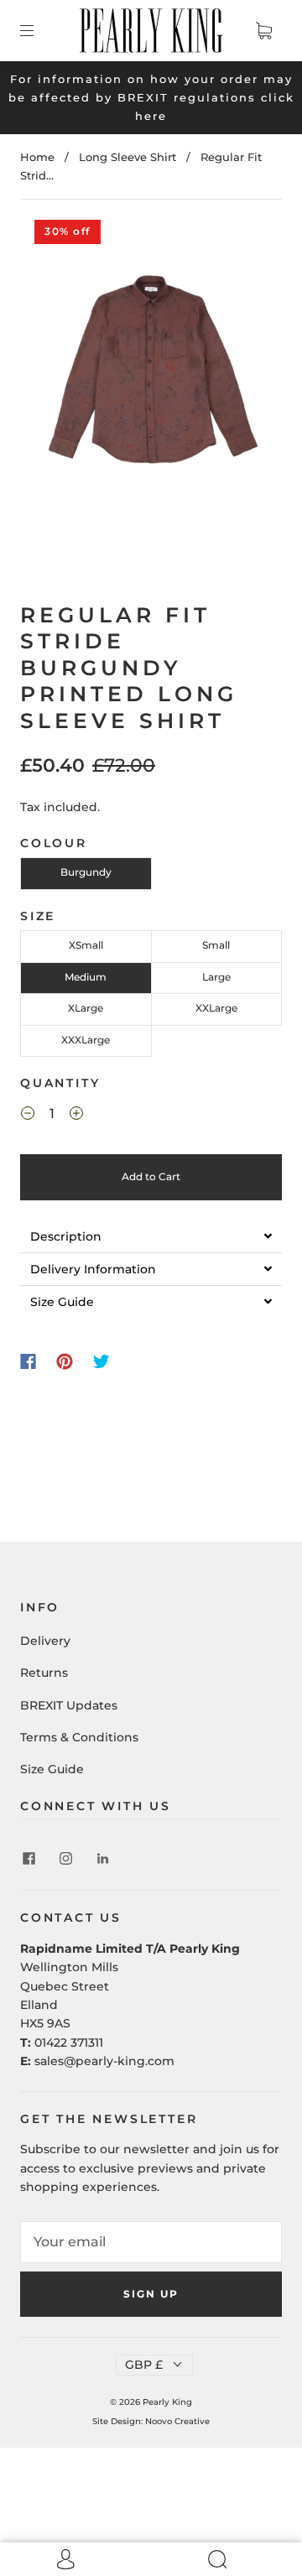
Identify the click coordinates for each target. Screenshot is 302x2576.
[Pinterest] (65, 1361)
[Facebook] (28, 1361)
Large (216, 977)
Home (37, 157)
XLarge (86, 1008)
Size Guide (52, 1769)
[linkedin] (102, 1858)
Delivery (45, 1641)
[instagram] (65, 1858)
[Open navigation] (39, 30)
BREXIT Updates (69, 1705)
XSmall (86, 945)
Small (216, 945)
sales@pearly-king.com (104, 2061)
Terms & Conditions (79, 1737)
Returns (44, 1673)
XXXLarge (86, 1040)
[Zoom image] (151, 384)
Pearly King (167, 2402)
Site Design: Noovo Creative (151, 2421)
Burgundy (86, 872)
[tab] (151, 1236)
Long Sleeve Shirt (128, 157)
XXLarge (216, 1008)
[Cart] (263, 30)
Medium (86, 977)
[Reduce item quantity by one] (28, 1116)
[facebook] (29, 1858)
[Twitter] (102, 1361)
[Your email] (151, 2242)
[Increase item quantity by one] (76, 1116)
